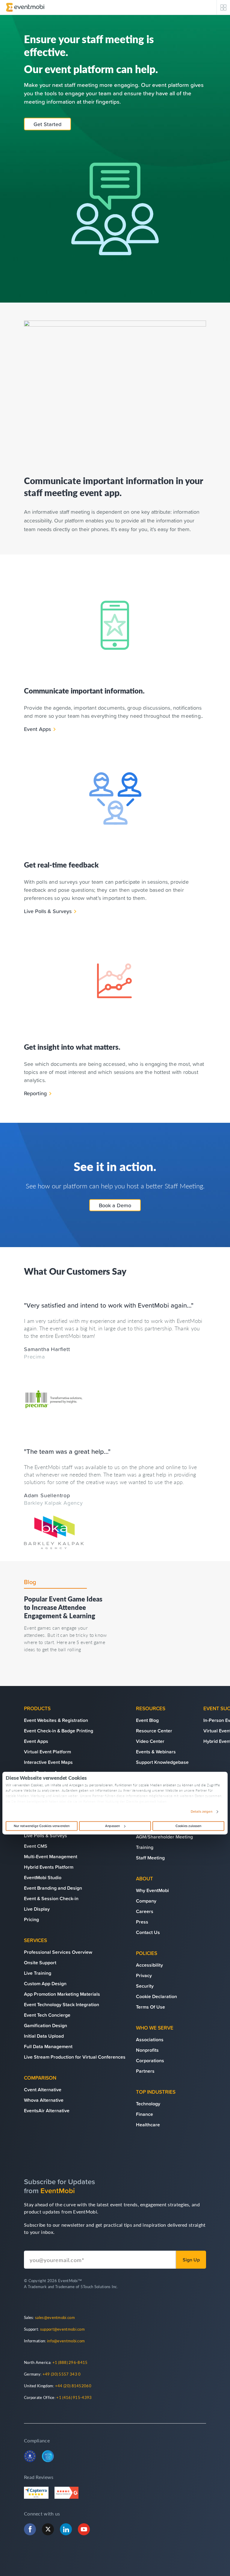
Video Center (150, 1741)
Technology (148, 2104)
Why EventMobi (152, 1890)
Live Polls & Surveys (48, 911)
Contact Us (148, 1932)
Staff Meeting (150, 1858)
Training (145, 1847)
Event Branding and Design (53, 1888)
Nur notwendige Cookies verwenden (42, 1826)
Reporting (35, 1093)
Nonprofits (147, 2050)
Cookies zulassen (189, 1826)
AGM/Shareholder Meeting (164, 1837)
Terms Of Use (150, 2007)
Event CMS (36, 1846)
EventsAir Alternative (47, 2110)
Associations (150, 2039)
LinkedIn (66, 2529)
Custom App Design (45, 1983)
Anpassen (113, 1826)
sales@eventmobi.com (55, 2317)
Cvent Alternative (43, 2089)
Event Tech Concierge (47, 2015)
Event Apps (37, 729)
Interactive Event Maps (48, 1762)
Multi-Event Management (51, 1856)
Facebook (30, 2529)
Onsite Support (40, 1962)
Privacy (144, 1975)
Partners (145, 2071)
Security (145, 1986)
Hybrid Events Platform (49, 1867)
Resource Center (154, 1731)
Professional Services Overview (58, 1952)
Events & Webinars (156, 1752)
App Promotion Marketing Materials (62, 1994)
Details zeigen (201, 1812)
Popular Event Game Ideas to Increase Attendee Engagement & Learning (63, 1607)
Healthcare (148, 2125)
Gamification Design (46, 2025)
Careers (145, 1911)
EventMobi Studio (43, 1877)
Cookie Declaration (156, 1996)
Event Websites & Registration (56, 1720)
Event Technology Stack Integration (62, 2004)
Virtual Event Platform (47, 1752)
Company (146, 1901)
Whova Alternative (44, 2100)
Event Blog (147, 1720)
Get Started (47, 124)
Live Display (37, 1909)
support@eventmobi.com (62, 2329)
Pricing (31, 1919)
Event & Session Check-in (51, 1898)
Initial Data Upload (44, 2036)
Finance (144, 2114)
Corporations (150, 2060)
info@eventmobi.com (66, 2341)
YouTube (84, 2529)
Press (142, 1922)
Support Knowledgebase (162, 1762)
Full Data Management (48, 2046)
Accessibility (149, 1965)
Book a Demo (115, 1205)
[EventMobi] (25, 7)
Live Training (38, 1973)
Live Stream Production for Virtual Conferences (75, 2057)
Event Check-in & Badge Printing (59, 1731)
